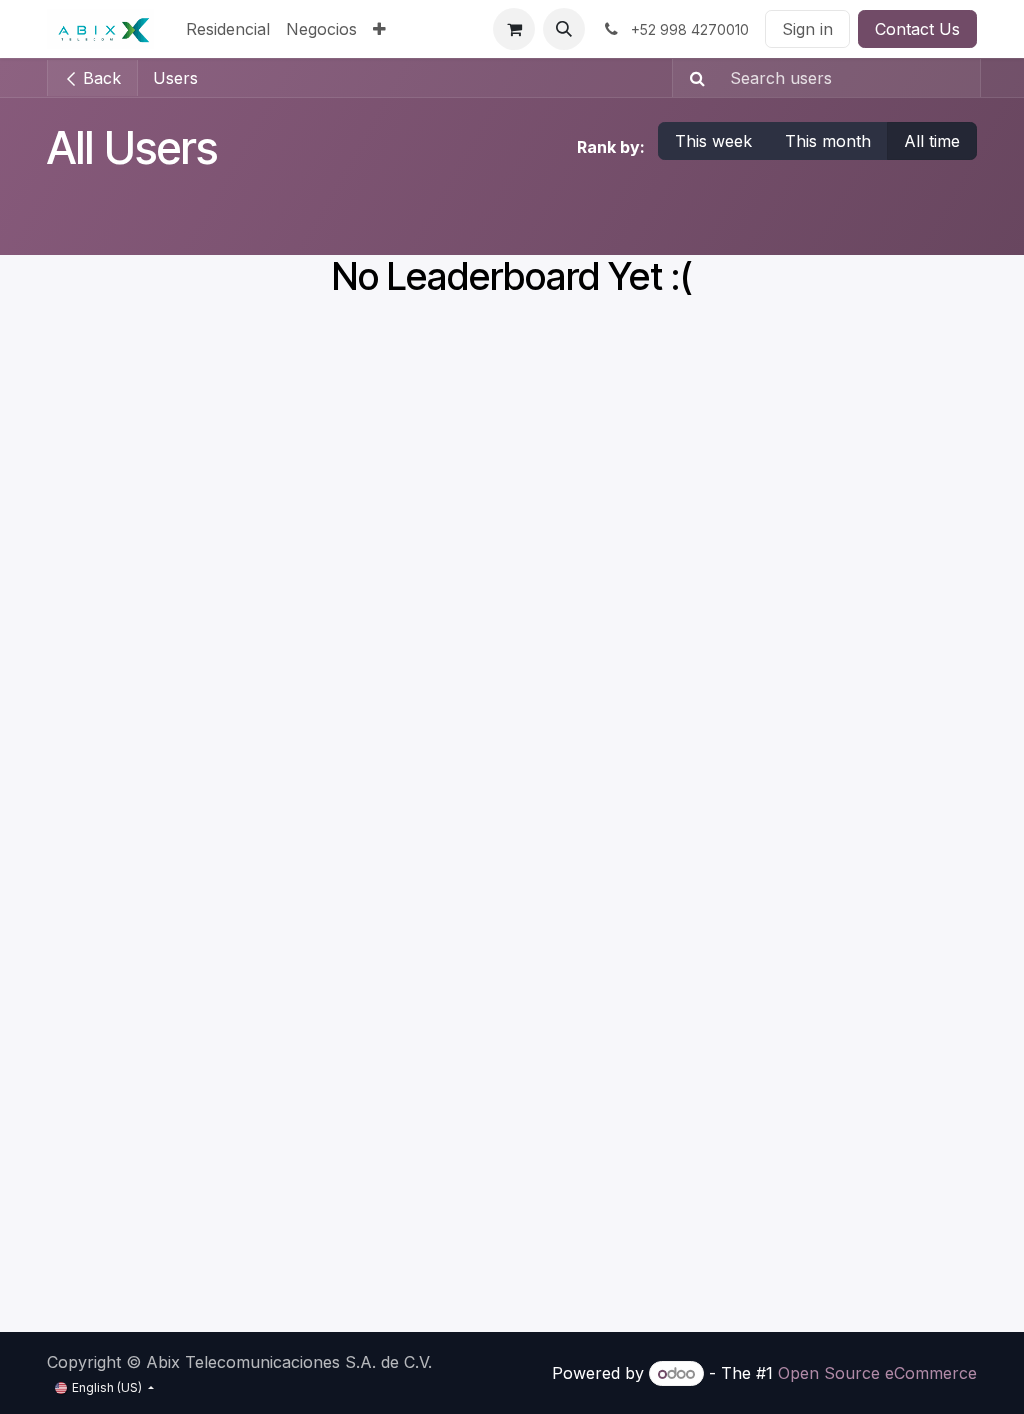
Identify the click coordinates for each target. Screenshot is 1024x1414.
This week (713, 141)
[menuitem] (228, 29)
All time (932, 141)
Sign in (807, 29)
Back (99, 78)
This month (828, 141)
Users (175, 78)
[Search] (691, 78)
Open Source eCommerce (877, 1373)
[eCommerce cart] (514, 29)
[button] (564, 29)
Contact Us (917, 29)
